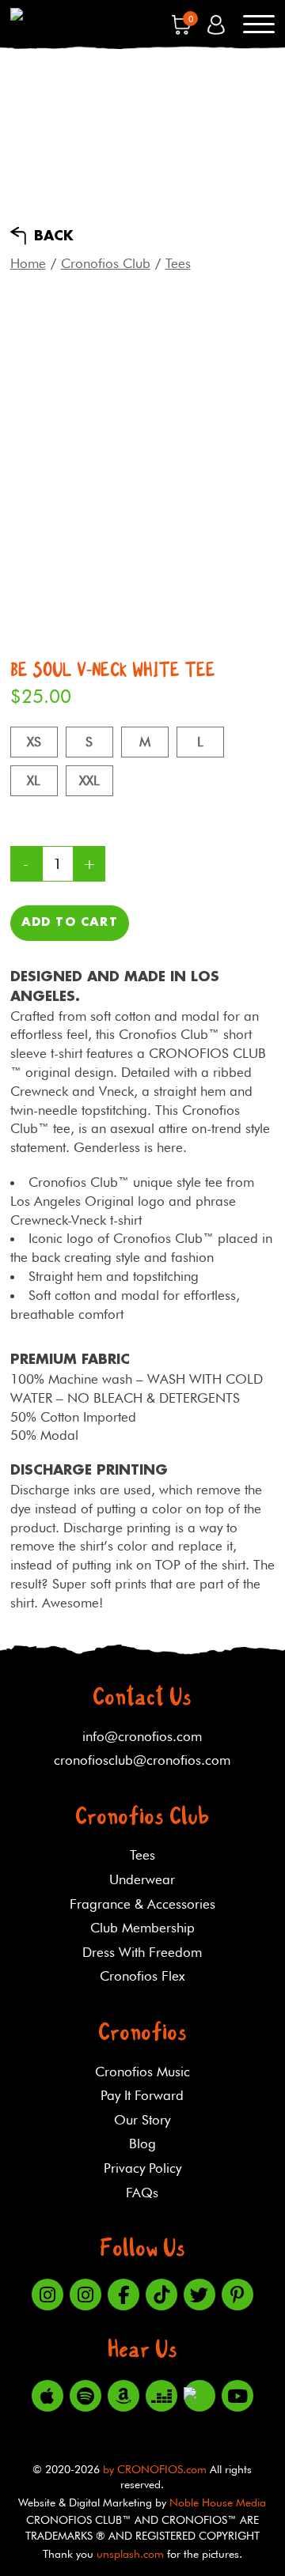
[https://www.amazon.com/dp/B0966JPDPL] (123, 2396)
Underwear (142, 1879)
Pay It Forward (142, 2095)
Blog (142, 2144)
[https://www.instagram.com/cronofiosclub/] (47, 2295)
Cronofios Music (142, 2072)
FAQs (142, 2193)
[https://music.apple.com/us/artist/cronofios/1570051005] (47, 2396)
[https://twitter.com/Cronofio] (199, 2295)
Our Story (142, 2120)
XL (34, 780)
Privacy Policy (142, 2168)
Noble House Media (218, 2502)
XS (34, 742)
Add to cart (70, 923)
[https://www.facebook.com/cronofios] (123, 2295)
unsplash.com (130, 2554)
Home (28, 263)
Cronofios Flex (142, 1976)
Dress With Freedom (142, 1952)
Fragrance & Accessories (142, 1904)
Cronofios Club (106, 263)
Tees (178, 263)
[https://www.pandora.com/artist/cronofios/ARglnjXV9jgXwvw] (199, 2396)
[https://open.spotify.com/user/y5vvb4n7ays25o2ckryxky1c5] (85, 2396)
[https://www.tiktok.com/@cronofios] (161, 2295)
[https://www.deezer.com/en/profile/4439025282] (161, 2396)
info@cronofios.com (142, 1736)
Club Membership (142, 1928)
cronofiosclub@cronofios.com (142, 1760)
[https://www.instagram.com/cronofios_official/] (85, 2295)
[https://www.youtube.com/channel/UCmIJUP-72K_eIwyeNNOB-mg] (237, 2396)
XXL (89, 780)
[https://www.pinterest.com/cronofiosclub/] (237, 2295)
